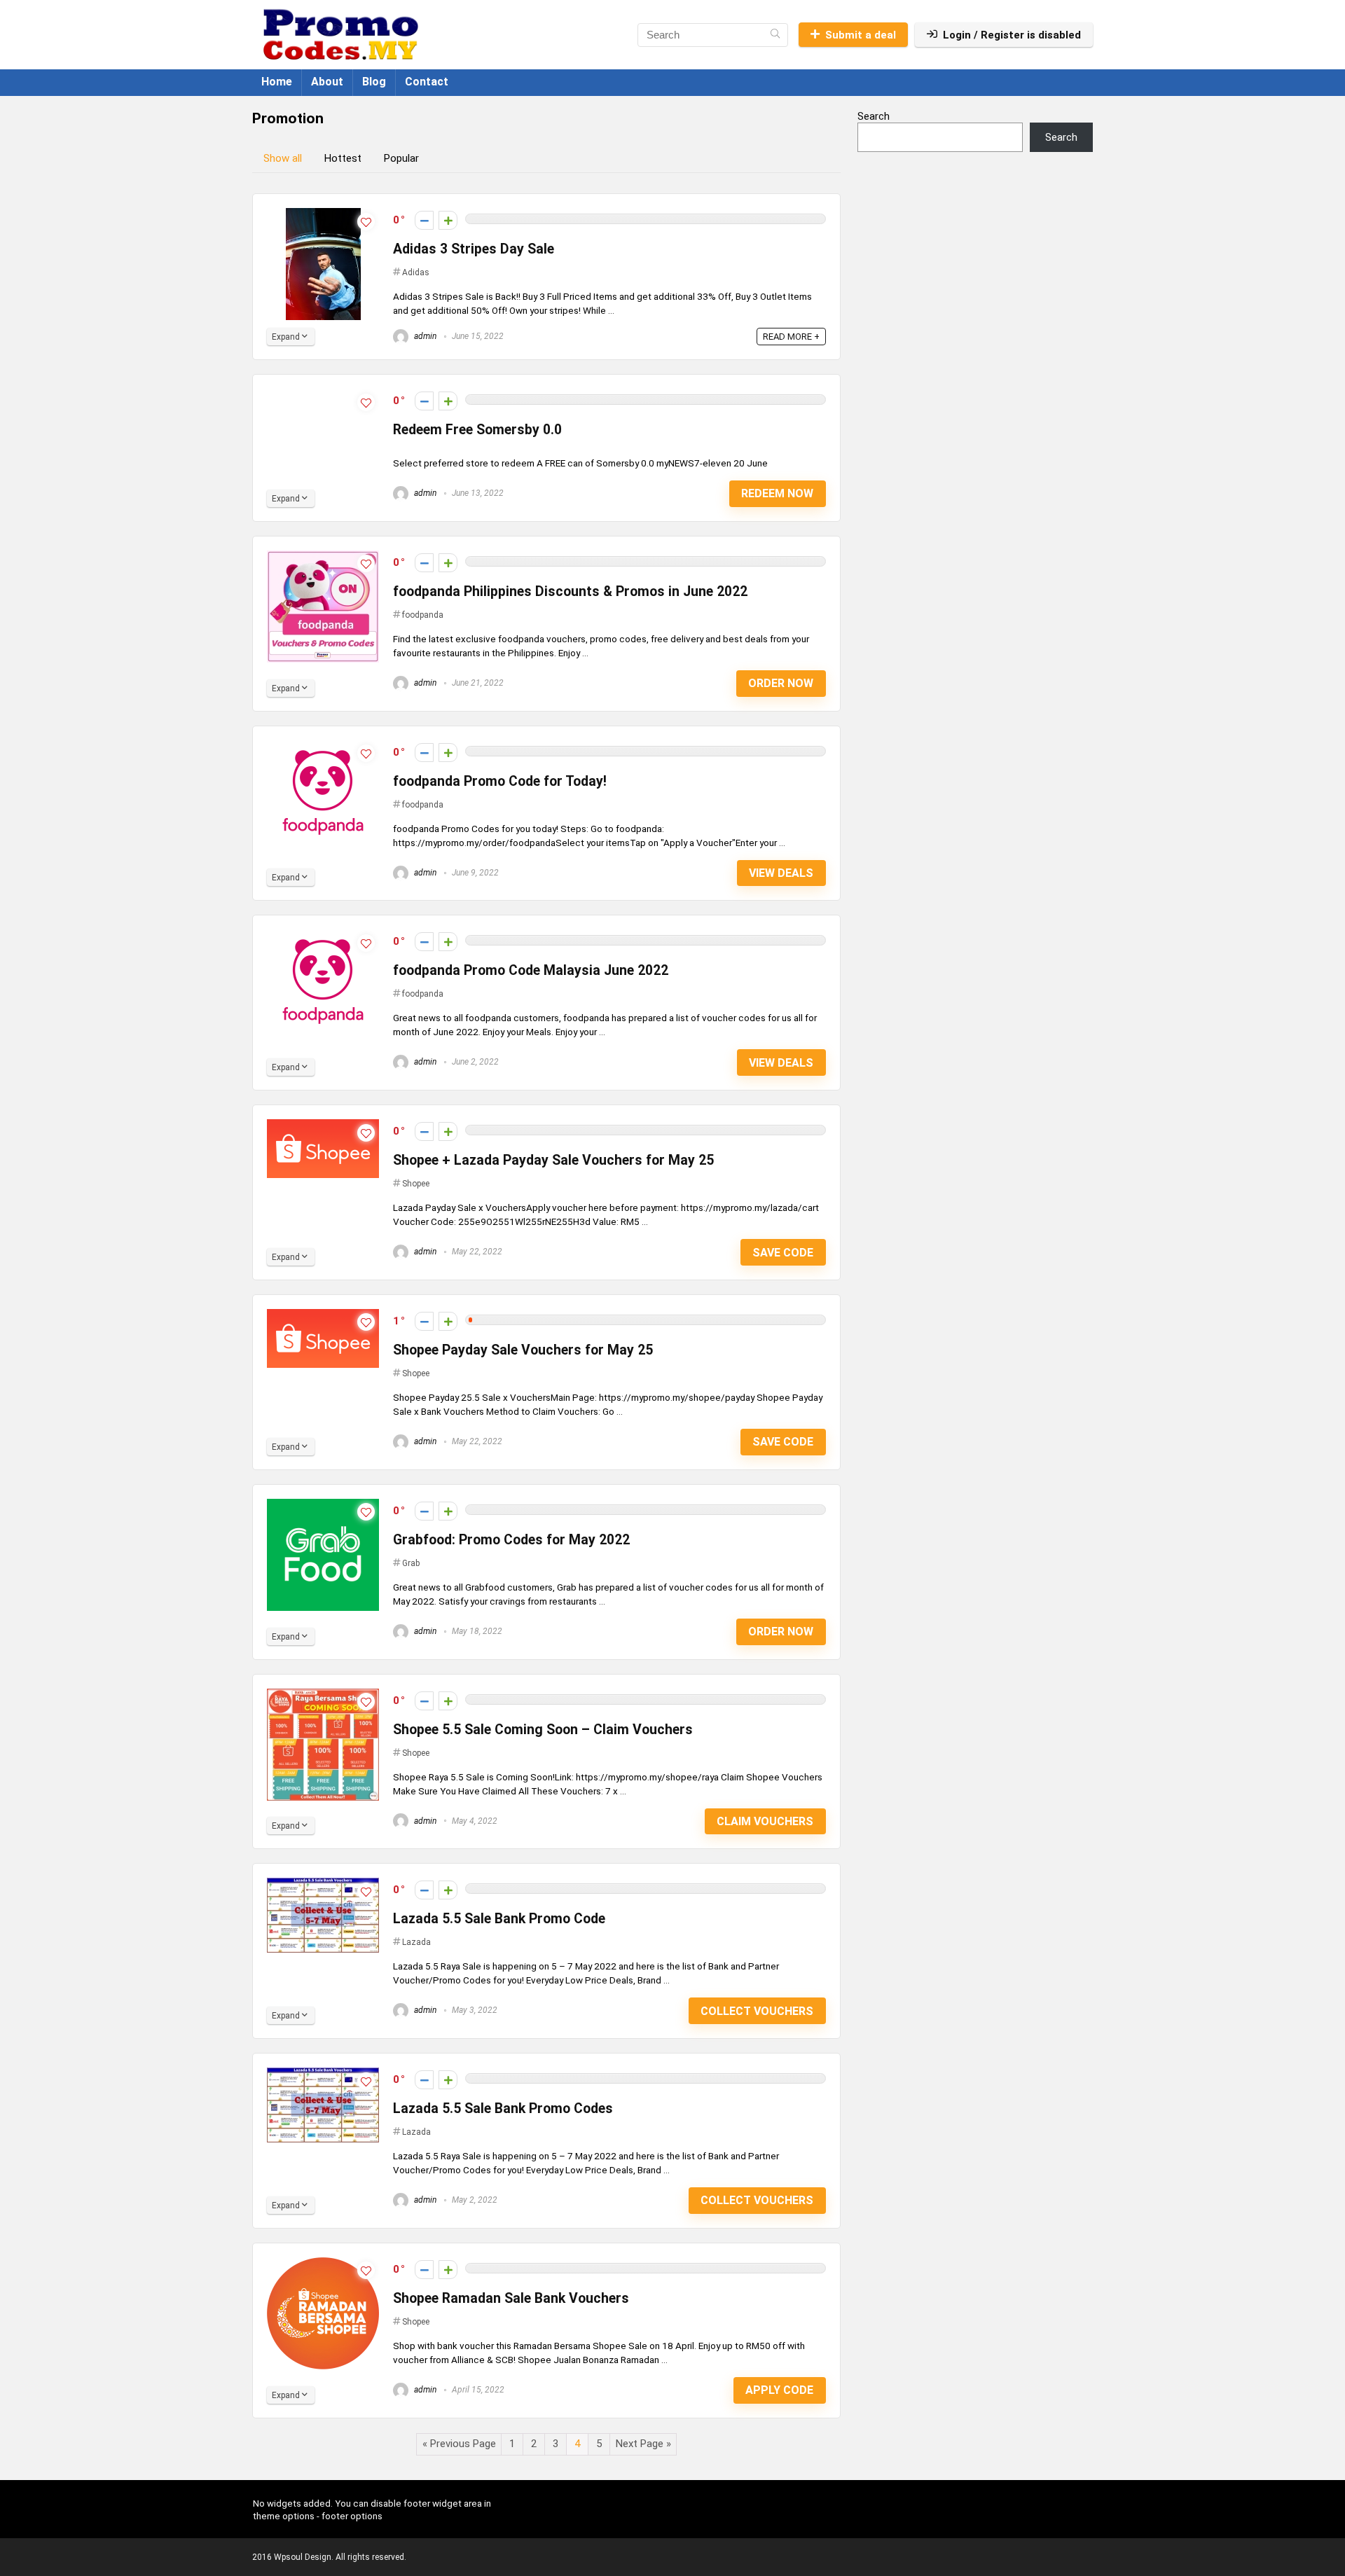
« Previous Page (459, 2444)
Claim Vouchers (765, 1821)
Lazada (416, 1942)
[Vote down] (424, 220)
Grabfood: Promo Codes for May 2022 (511, 1540)
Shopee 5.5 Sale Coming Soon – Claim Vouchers (543, 1730)
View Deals (781, 873)
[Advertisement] (975, 275)
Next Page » (643, 2444)
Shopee (416, 1184)
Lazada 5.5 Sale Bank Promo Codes (503, 2108)
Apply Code (779, 2390)
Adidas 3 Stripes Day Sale (474, 249)
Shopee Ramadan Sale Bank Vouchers (511, 2298)
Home (277, 82)
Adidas (416, 272)
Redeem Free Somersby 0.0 (477, 430)
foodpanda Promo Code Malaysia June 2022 (531, 970)
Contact (427, 82)
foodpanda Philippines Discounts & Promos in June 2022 (570, 591)
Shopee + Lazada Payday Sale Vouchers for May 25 (553, 1160)
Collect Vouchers (757, 2011)
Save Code (783, 1253)
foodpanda (423, 615)
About (327, 82)
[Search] (775, 35)
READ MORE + (791, 337)
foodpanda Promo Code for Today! (500, 781)
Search (874, 116)
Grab (411, 1563)
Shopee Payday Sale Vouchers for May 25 (523, 1350)
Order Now (781, 683)
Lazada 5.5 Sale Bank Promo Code (499, 1919)
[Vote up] (448, 220)
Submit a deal (861, 35)
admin (424, 336)
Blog (374, 82)
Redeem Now (777, 493)
